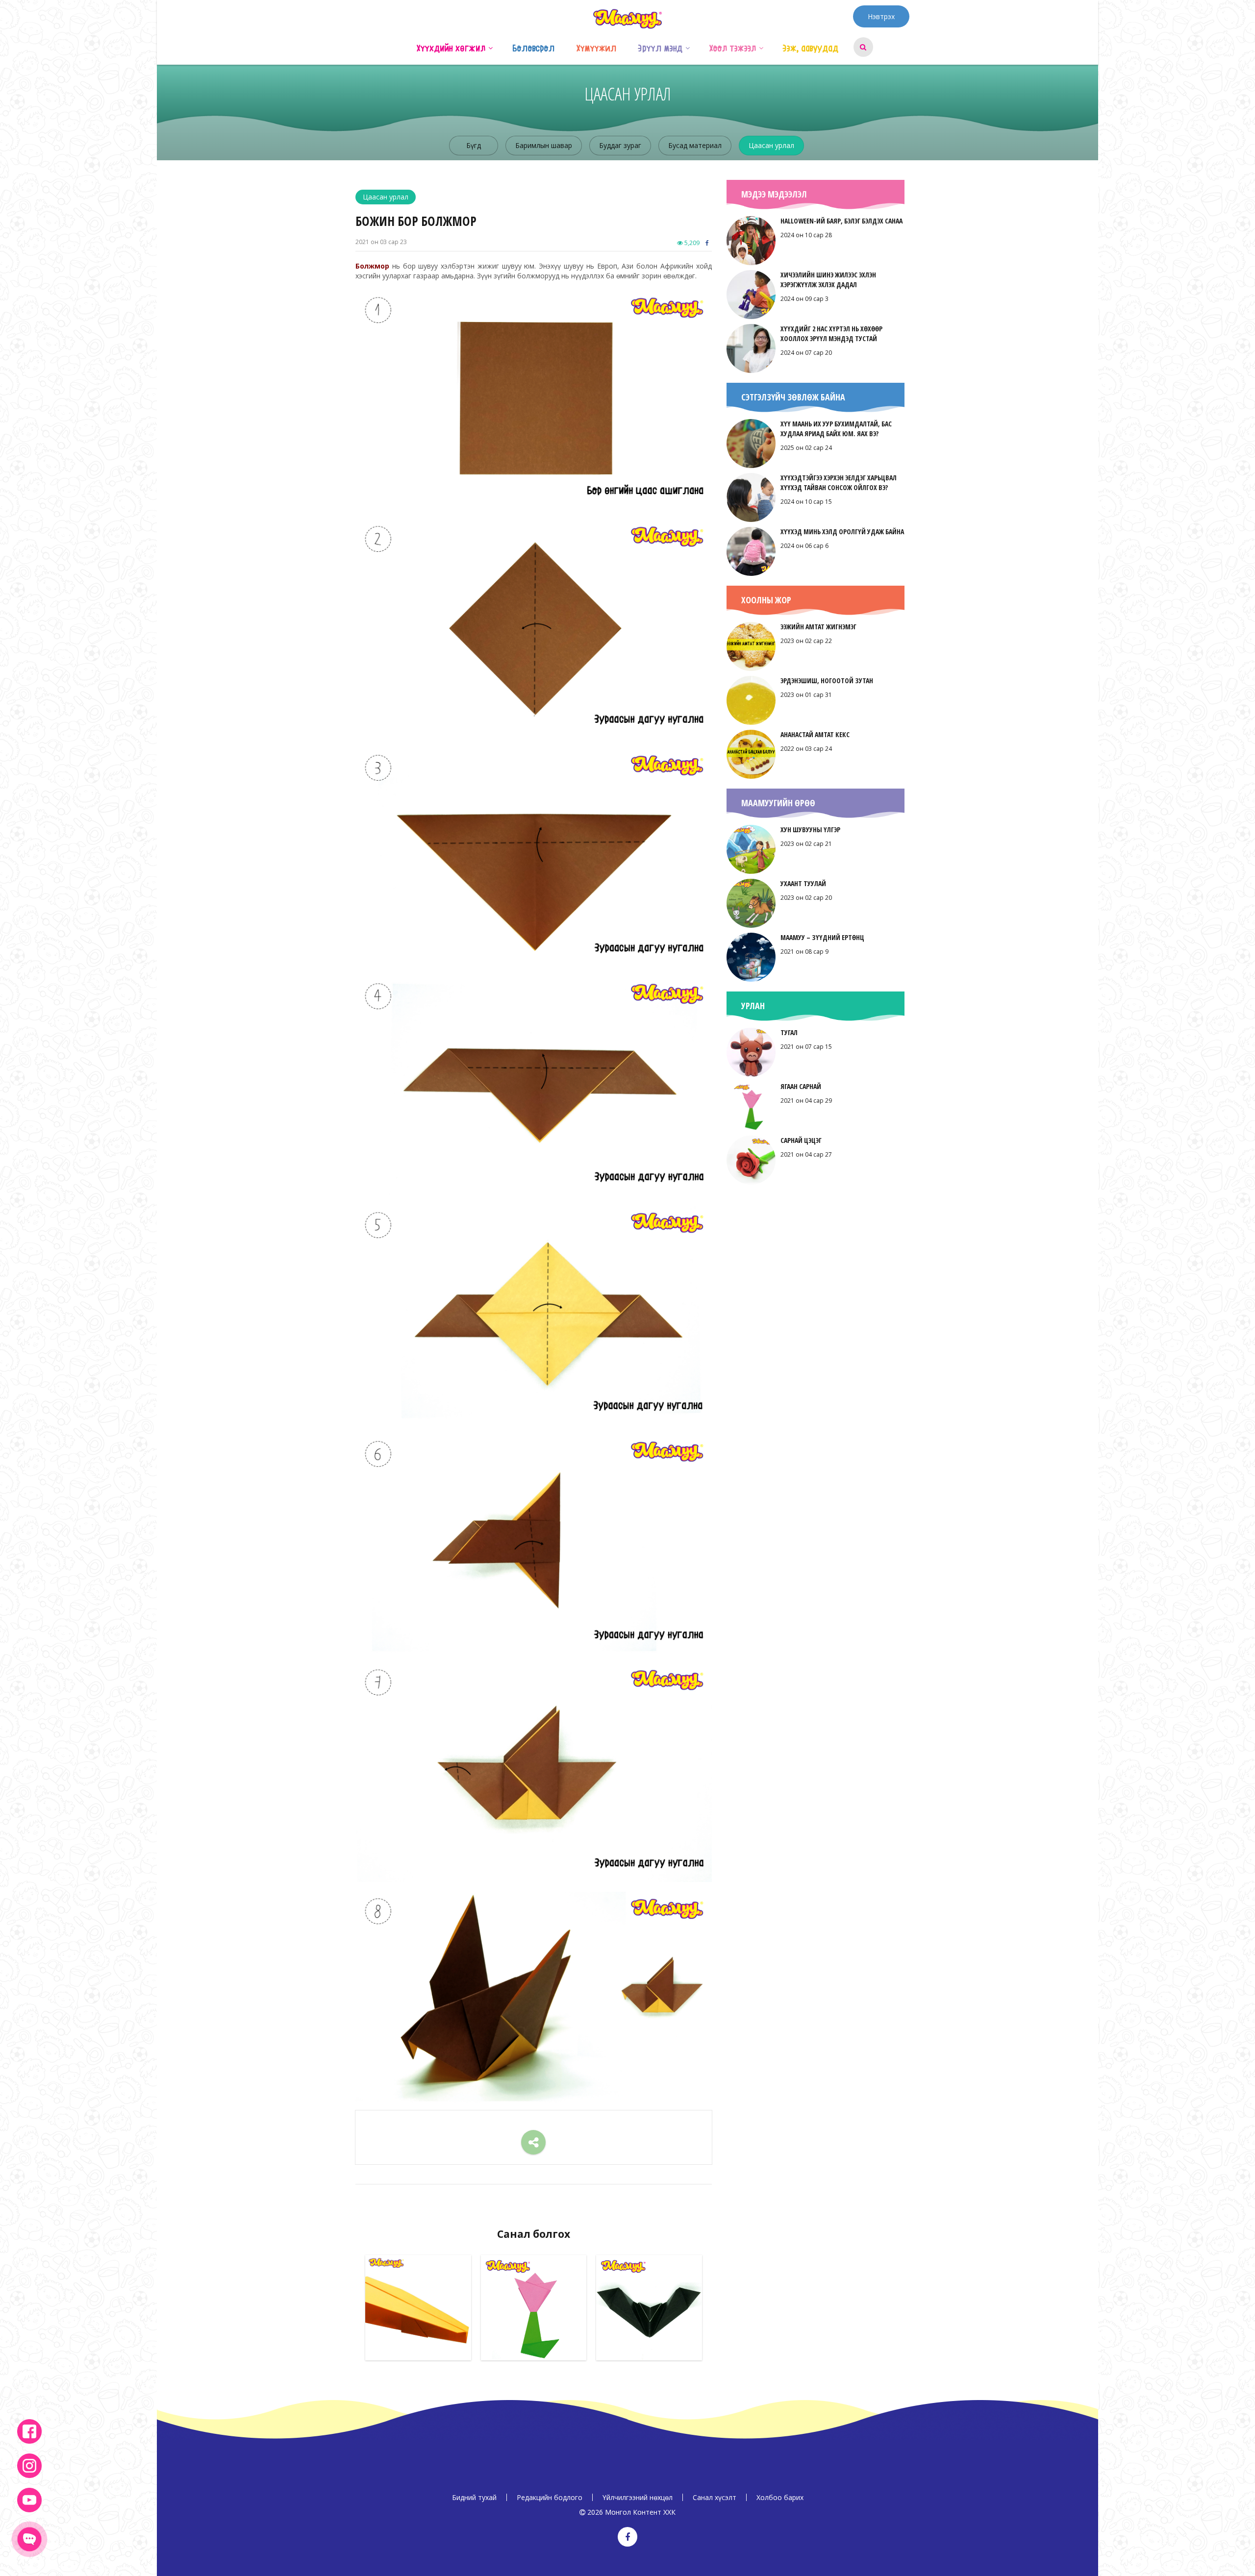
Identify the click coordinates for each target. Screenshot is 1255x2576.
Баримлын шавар (544, 145)
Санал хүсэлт (715, 2497)
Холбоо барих (780, 2497)
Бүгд (474, 145)
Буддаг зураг (620, 145)
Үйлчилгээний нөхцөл (638, 2497)
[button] (490, 47)
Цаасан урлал (771, 145)
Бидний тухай (474, 2497)
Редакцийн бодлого (550, 2497)
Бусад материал (695, 145)
